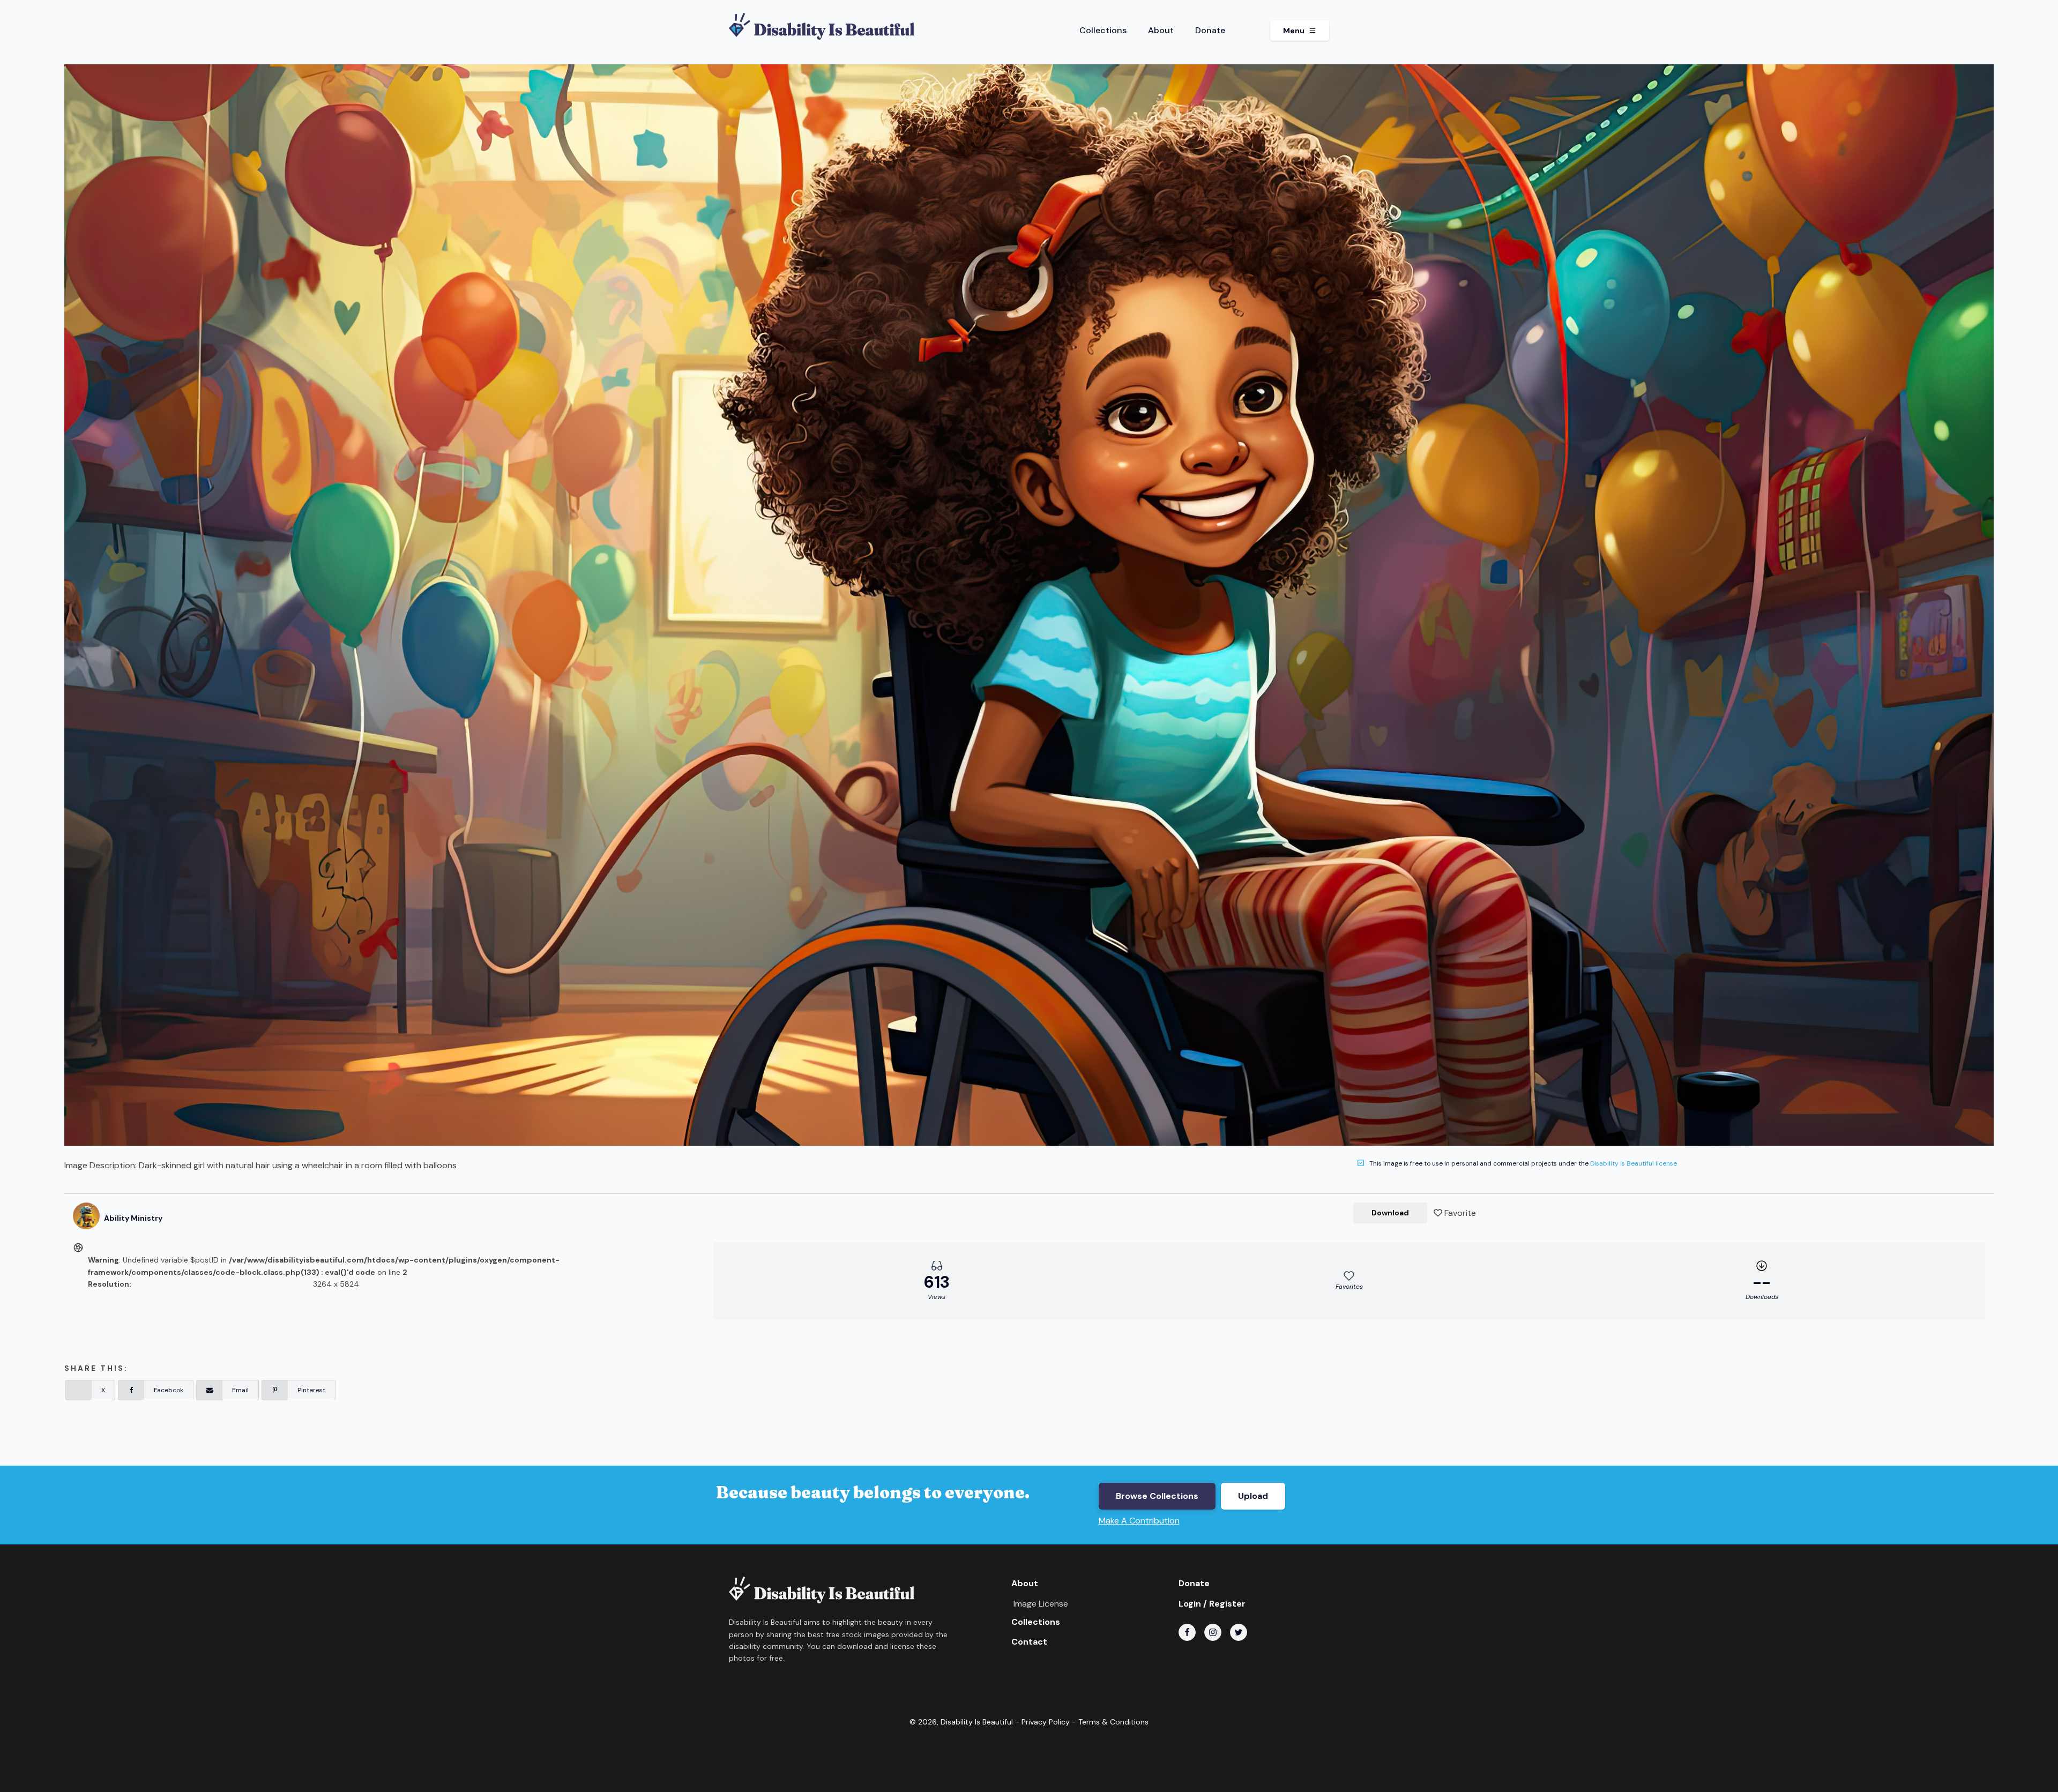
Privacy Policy (1046, 1722)
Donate (1210, 30)
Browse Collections (1157, 1496)
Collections (1103, 30)
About (1161, 30)
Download (1390, 1213)
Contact (1029, 1642)
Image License (1041, 1604)
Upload (1253, 1496)
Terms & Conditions (1113, 1722)
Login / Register (1212, 1604)
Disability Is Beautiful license (1634, 1163)
